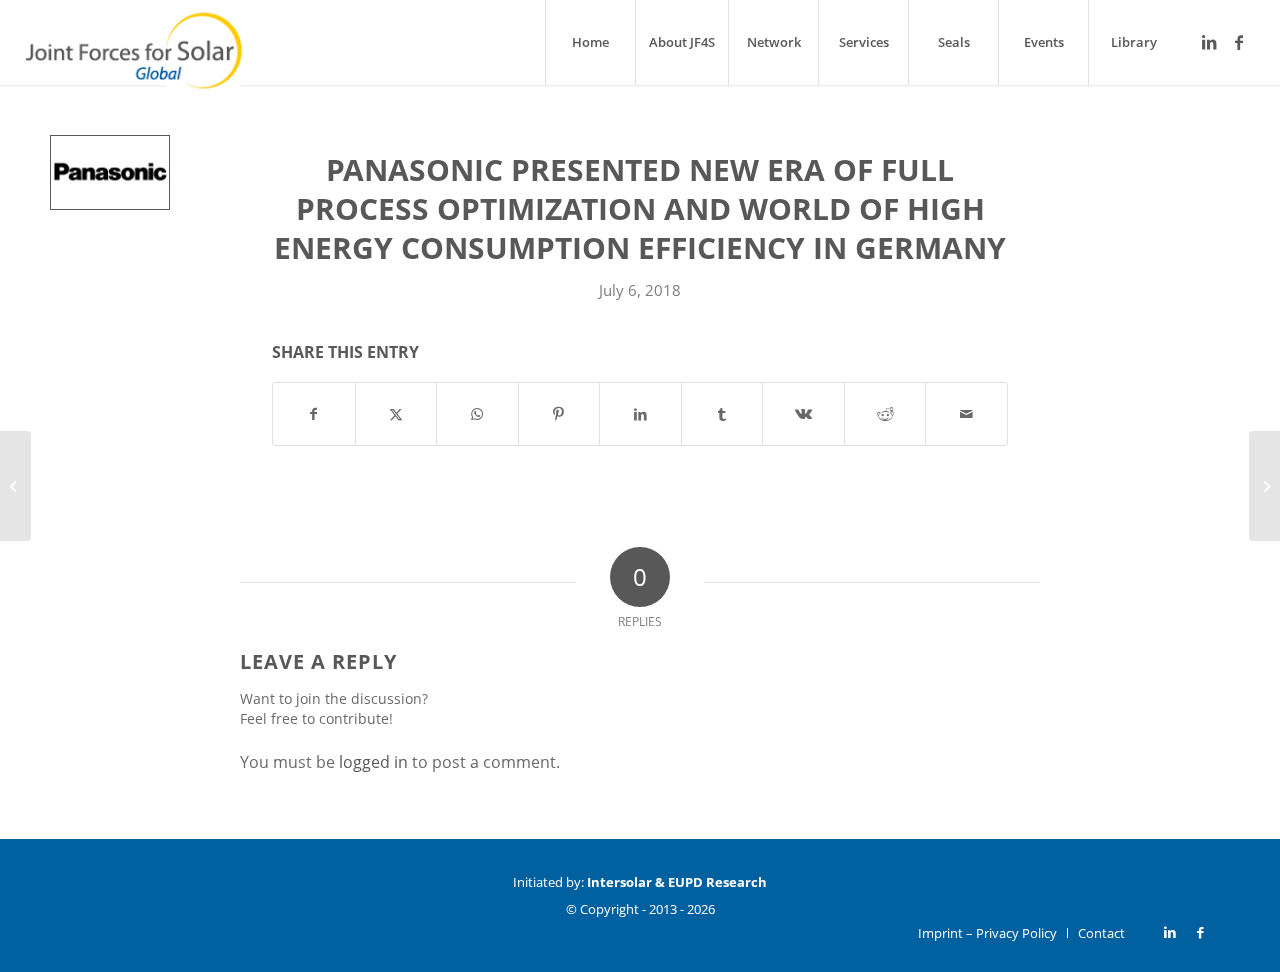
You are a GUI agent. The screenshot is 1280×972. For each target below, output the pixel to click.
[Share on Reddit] (885, 414)
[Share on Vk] (803, 414)
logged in (373, 762)
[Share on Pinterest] (559, 414)
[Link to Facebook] (1239, 42)
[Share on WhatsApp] (477, 414)
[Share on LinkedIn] (640, 414)
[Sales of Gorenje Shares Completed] (1264, 486)
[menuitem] (590, 42)
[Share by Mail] (966, 414)
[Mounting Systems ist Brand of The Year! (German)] (15, 486)
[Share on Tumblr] (722, 414)
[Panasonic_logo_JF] (110, 172)
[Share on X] (396, 414)
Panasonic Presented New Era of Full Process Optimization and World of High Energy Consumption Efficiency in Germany (640, 208)
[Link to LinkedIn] (1209, 42)
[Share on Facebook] (314, 414)
